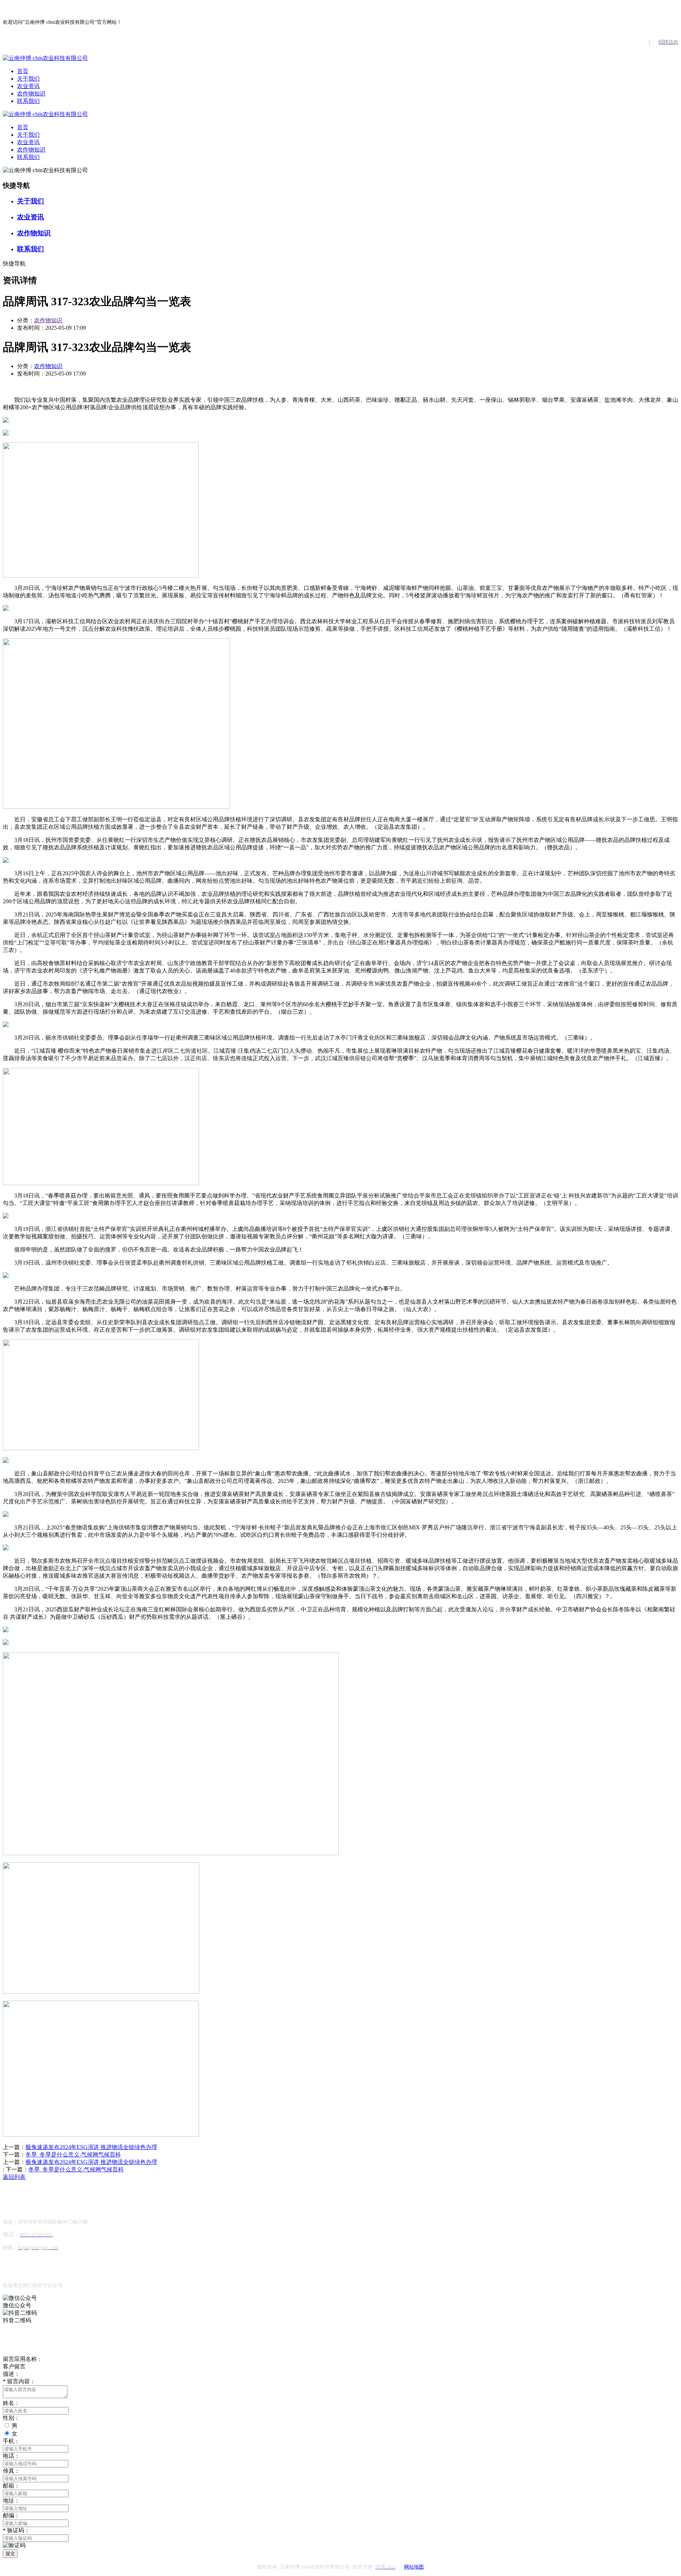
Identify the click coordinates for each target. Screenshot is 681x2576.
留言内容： (19, 2381)
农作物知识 (31, 94)
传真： (11, 2471)
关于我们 (28, 79)
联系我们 (28, 101)
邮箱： (11, 2486)
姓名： (11, 2403)
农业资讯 (28, 86)
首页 (23, 71)
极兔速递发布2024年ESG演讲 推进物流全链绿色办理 (91, 2147)
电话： (11, 2456)
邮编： (11, 2515)
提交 (10, 2553)
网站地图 (414, 2567)
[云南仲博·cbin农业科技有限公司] (45, 58)
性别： (11, 2418)
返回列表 (14, 2177)
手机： (11, 2441)
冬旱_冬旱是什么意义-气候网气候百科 (73, 2155)
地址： (11, 2501)
